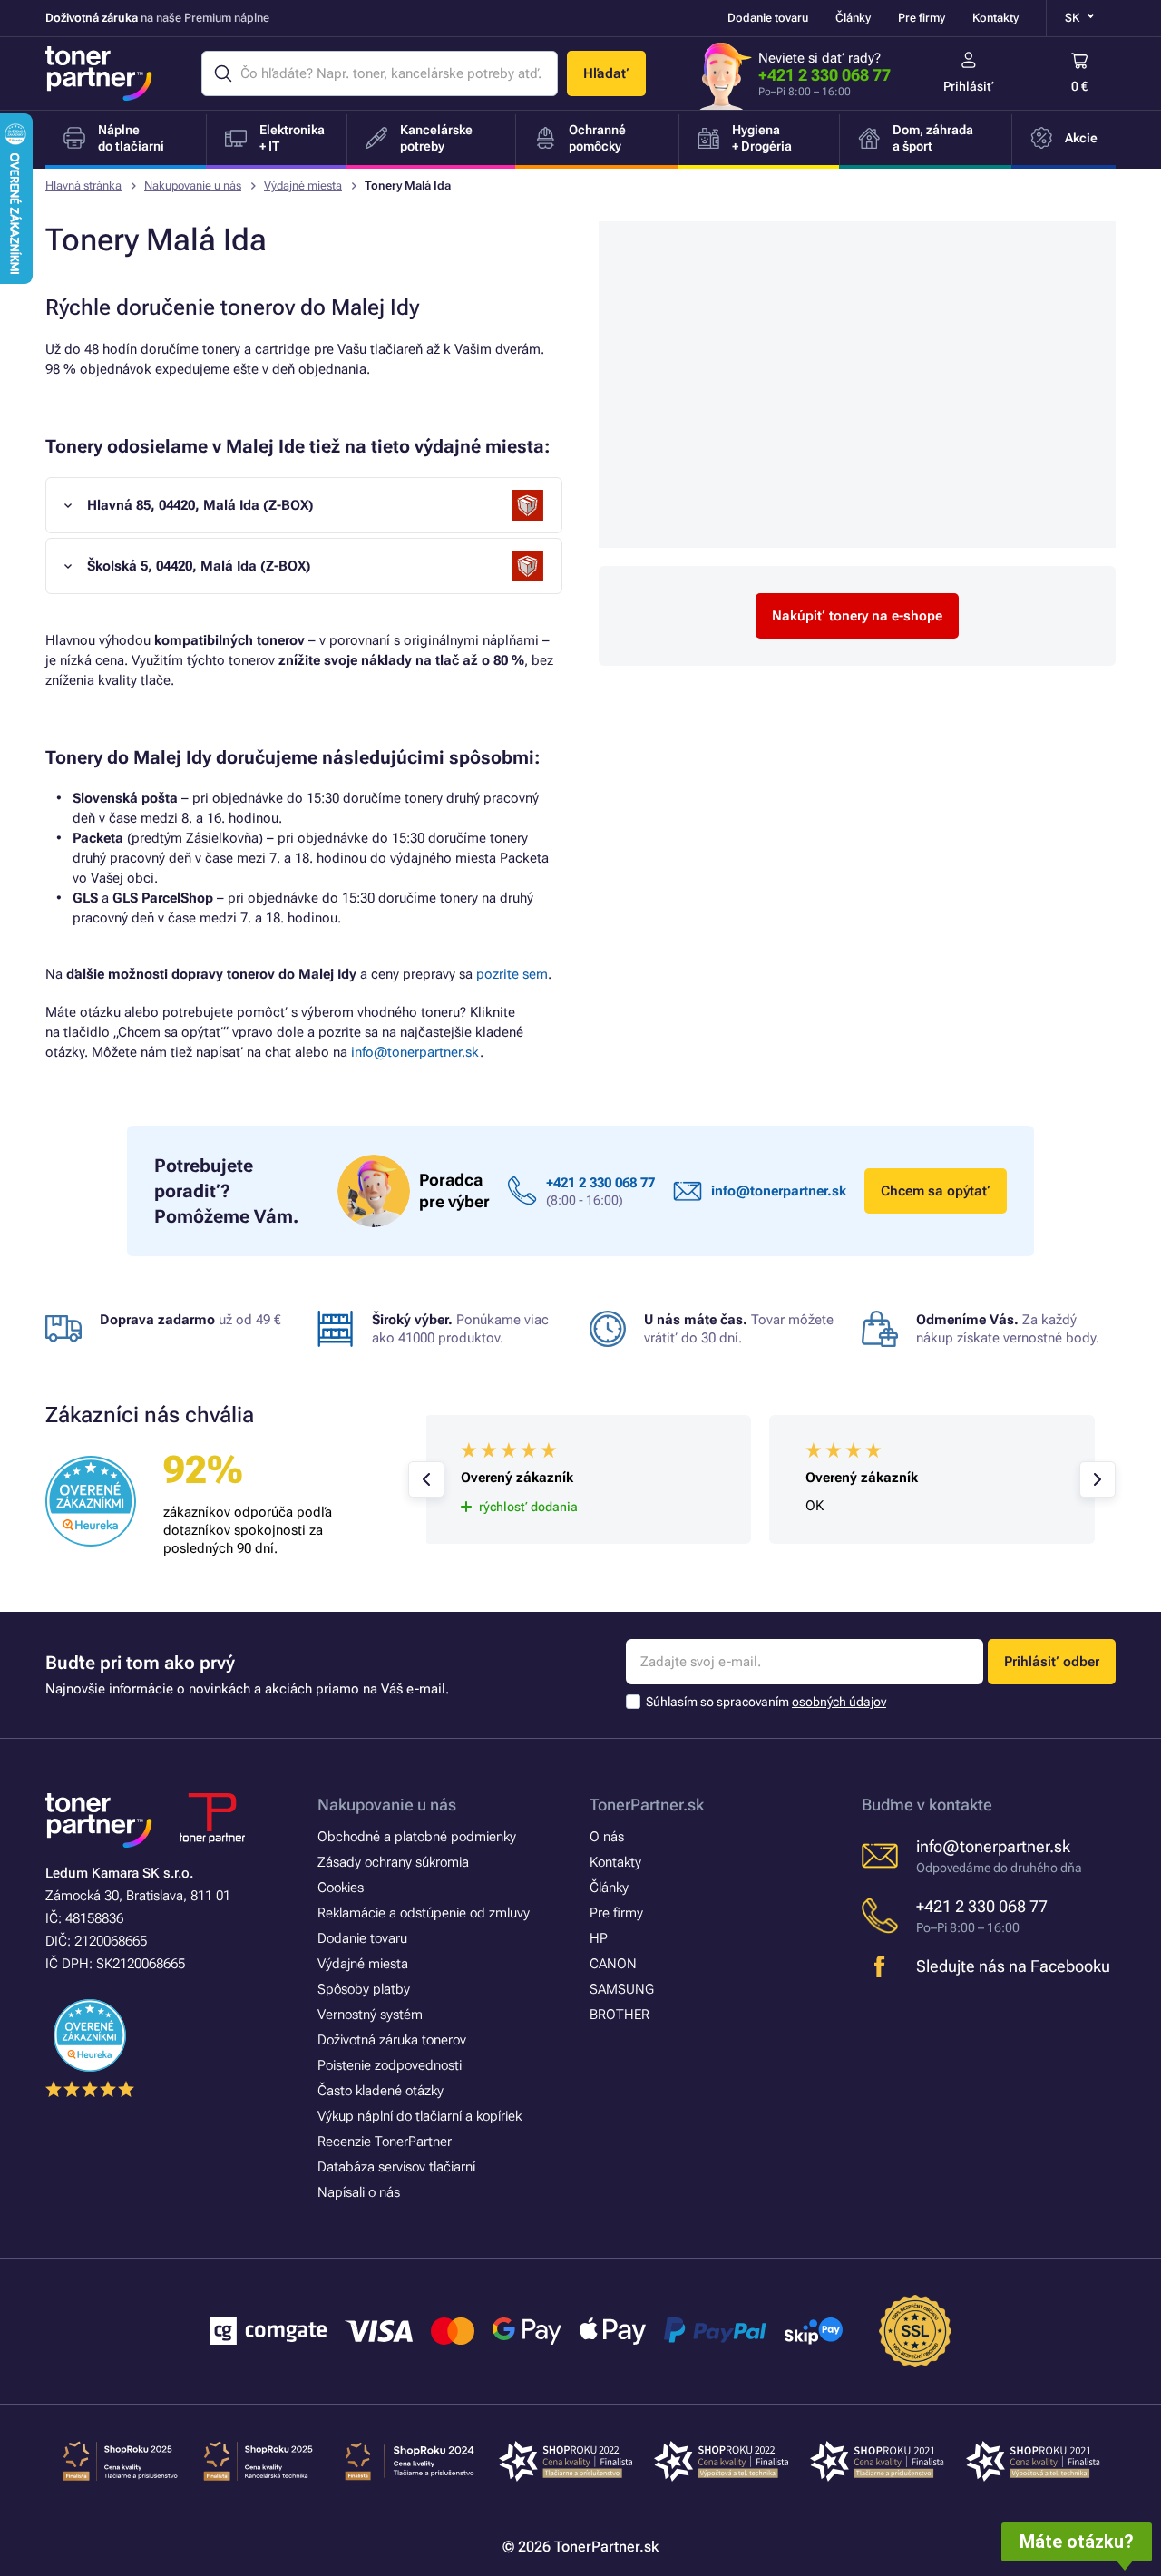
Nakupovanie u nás (193, 185)
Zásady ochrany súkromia (393, 1862)
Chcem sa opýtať (936, 1191)
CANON (613, 1964)
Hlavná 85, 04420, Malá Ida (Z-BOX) (200, 505)
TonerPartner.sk (647, 1805)
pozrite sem (512, 974)
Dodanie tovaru (768, 18)
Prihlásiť (969, 86)
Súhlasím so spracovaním (766, 1702)
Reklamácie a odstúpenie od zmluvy (424, 1913)
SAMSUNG (622, 1989)
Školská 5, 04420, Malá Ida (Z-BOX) (199, 566)
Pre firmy (922, 18)
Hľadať (606, 73)
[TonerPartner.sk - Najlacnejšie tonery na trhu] (99, 73)
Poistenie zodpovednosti (390, 2065)
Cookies (341, 1888)
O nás (607, 1837)
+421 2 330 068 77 (824, 75)
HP (599, 1938)
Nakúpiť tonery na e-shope (857, 616)
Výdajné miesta (303, 185)
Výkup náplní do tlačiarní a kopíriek (420, 2116)
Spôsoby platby (364, 1989)
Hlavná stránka (83, 185)
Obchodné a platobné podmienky (417, 1837)
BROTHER (620, 2015)
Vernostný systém (370, 2015)
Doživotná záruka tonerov (392, 2040)
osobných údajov (839, 1702)
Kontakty (995, 18)
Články (853, 18)
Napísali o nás (359, 2192)
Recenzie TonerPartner (385, 2142)
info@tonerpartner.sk (415, 1052)
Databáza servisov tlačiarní (396, 2167)
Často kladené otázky (380, 2091)
